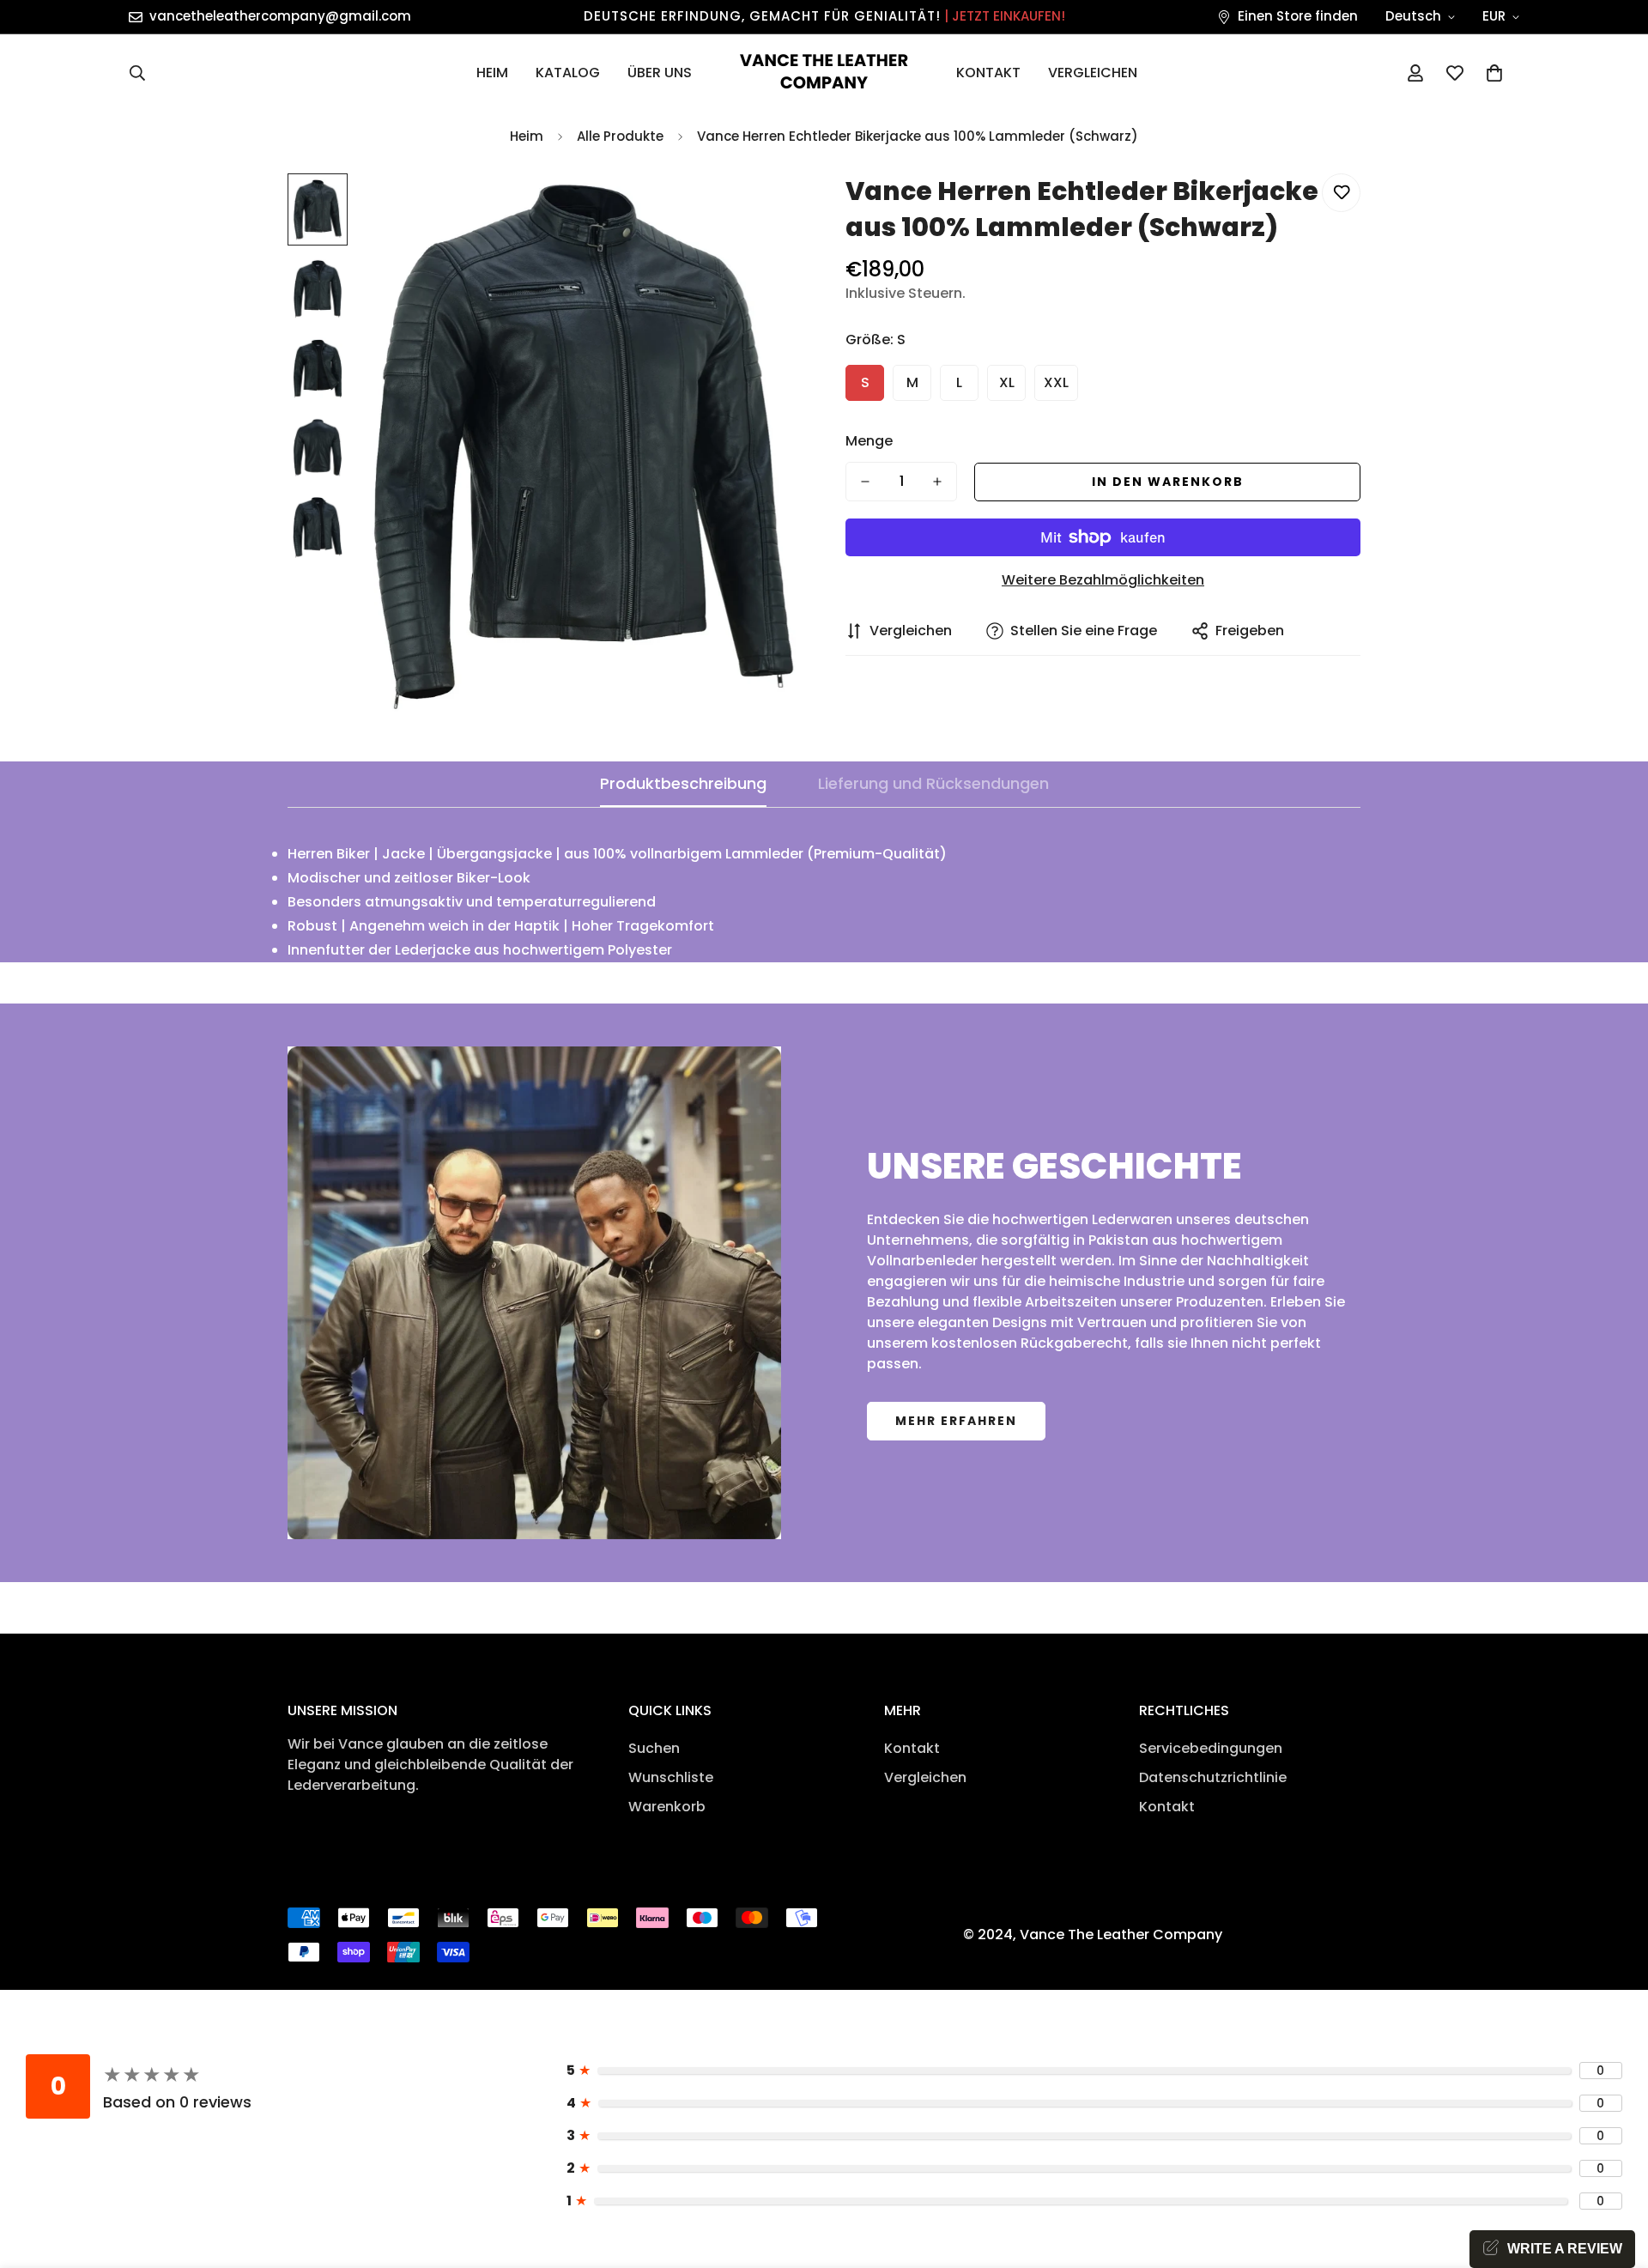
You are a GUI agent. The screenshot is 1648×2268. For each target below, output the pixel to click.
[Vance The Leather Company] (824, 73)
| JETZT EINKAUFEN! (1005, 16)
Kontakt (988, 73)
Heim (492, 73)
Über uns (660, 73)
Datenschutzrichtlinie (1213, 1777)
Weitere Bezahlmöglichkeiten (1103, 580)
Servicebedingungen (1211, 1748)
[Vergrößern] (766, 210)
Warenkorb (667, 1807)
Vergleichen (1093, 73)
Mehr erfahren (956, 1421)
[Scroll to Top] (1615, 2174)
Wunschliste (671, 1777)
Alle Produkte (620, 136)
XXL (1056, 382)
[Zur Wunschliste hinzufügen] (1341, 193)
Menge (869, 441)
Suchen (654, 1748)
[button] (1494, 73)
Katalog (568, 73)
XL (1007, 382)
